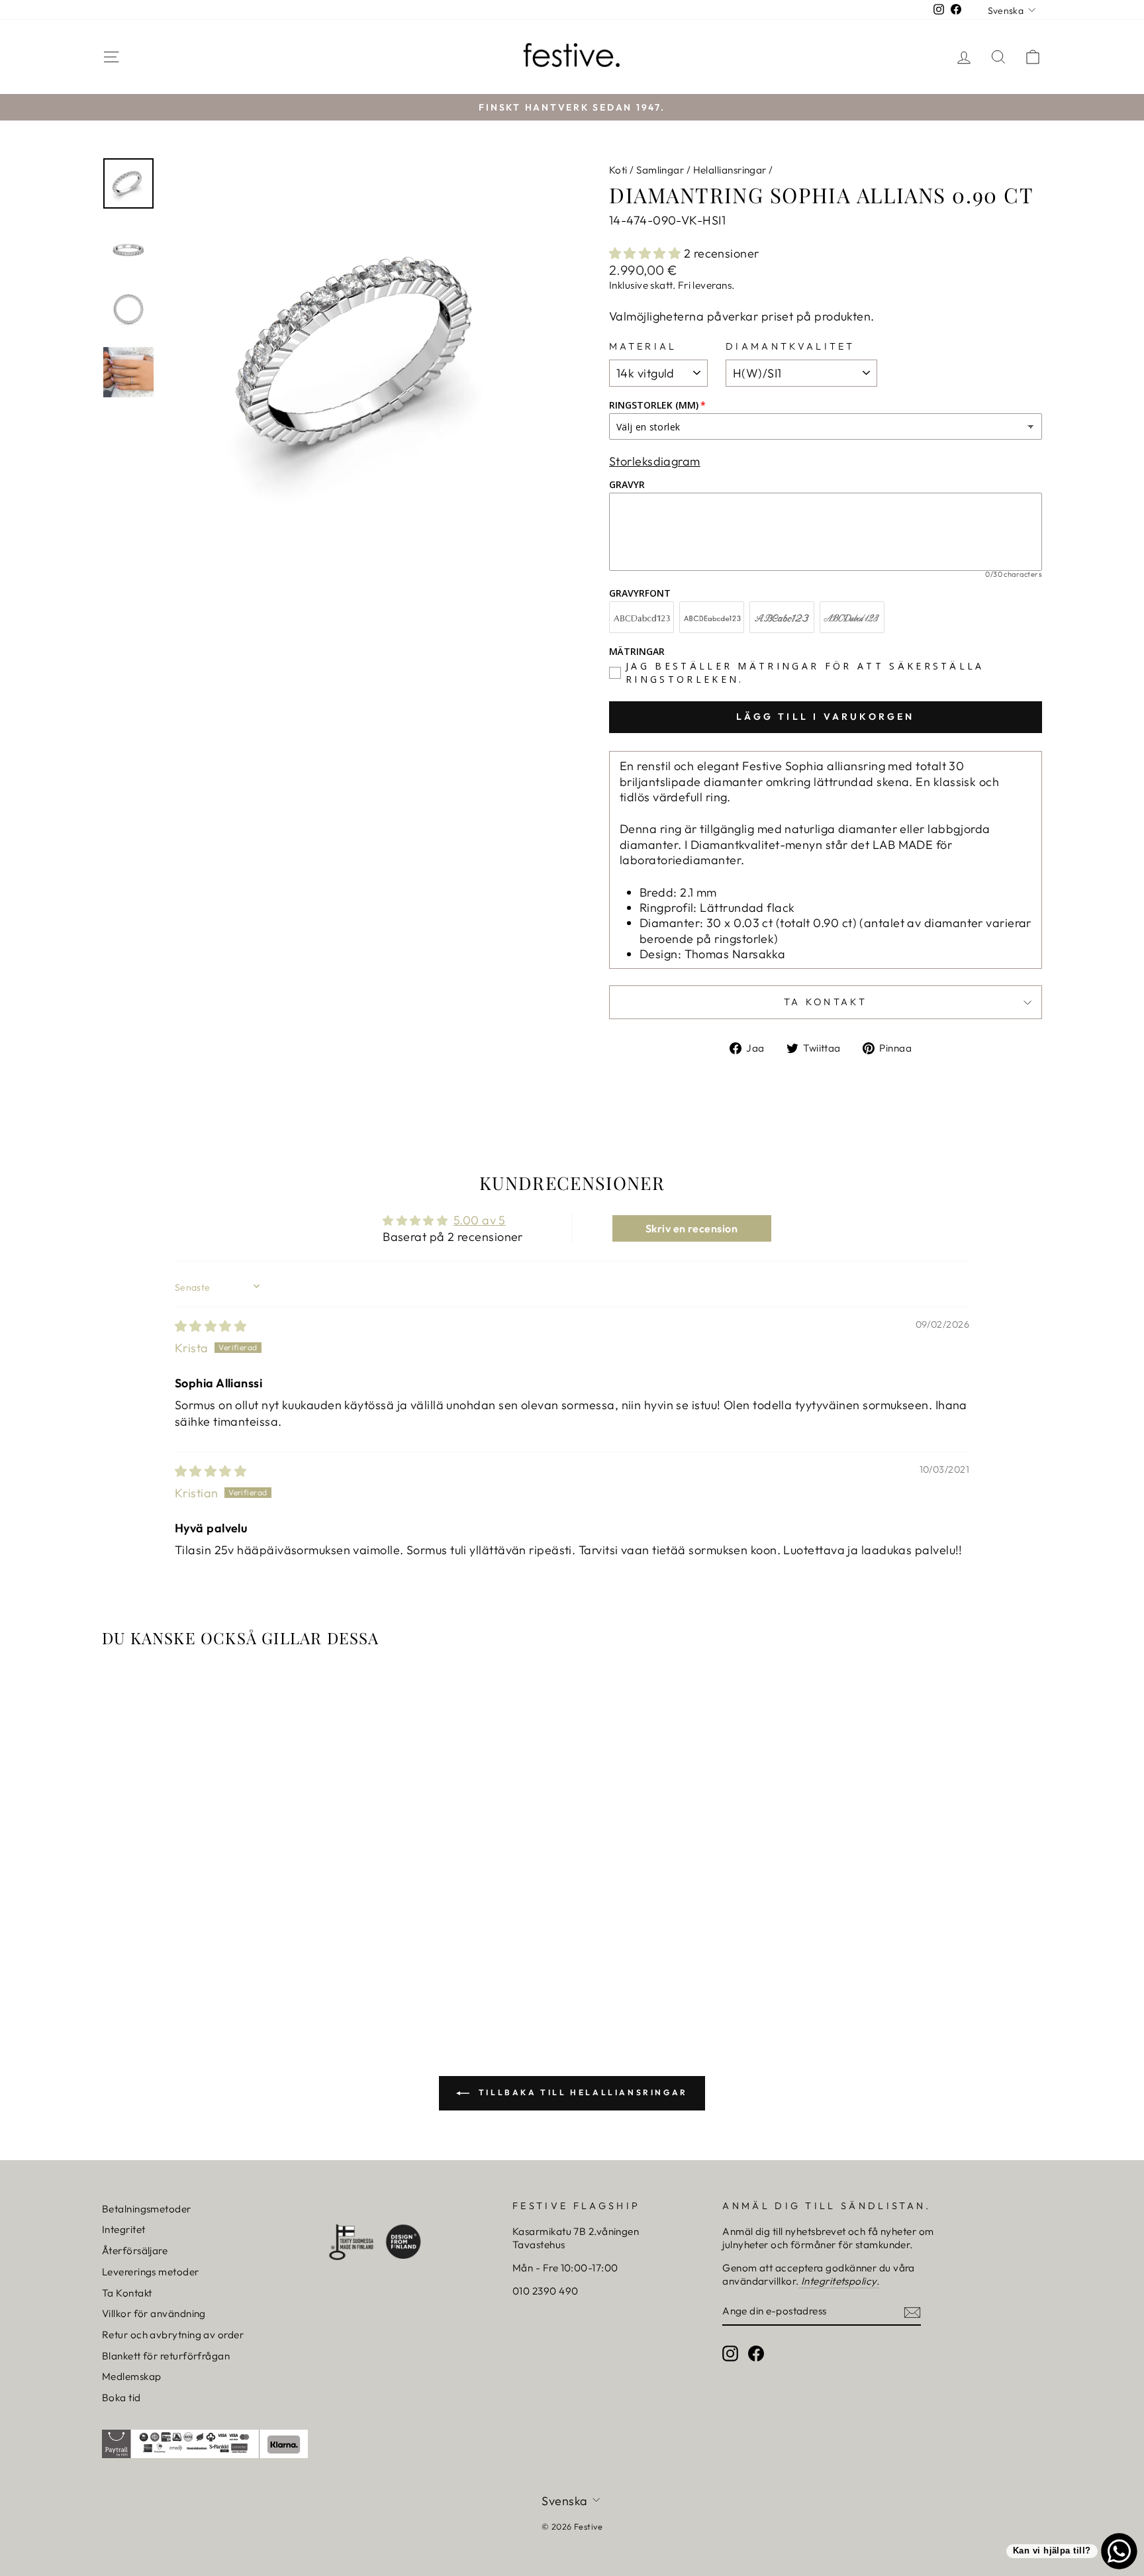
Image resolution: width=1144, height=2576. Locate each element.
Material (643, 346)
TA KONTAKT (826, 1002)
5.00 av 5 (480, 1220)
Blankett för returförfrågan (166, 2356)
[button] (646, 253)
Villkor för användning (154, 2313)
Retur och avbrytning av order (173, 2335)
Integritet (124, 2229)
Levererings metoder (151, 2272)
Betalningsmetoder (147, 2209)
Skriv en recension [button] (691, 1228)
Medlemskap (132, 2376)
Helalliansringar (730, 170)
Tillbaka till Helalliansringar (581, 2092)
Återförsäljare (135, 2251)
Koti (618, 170)
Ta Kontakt (127, 2293)
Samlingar (660, 170)
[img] (211, 1326)
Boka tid (121, 2398)
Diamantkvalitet (790, 346)
